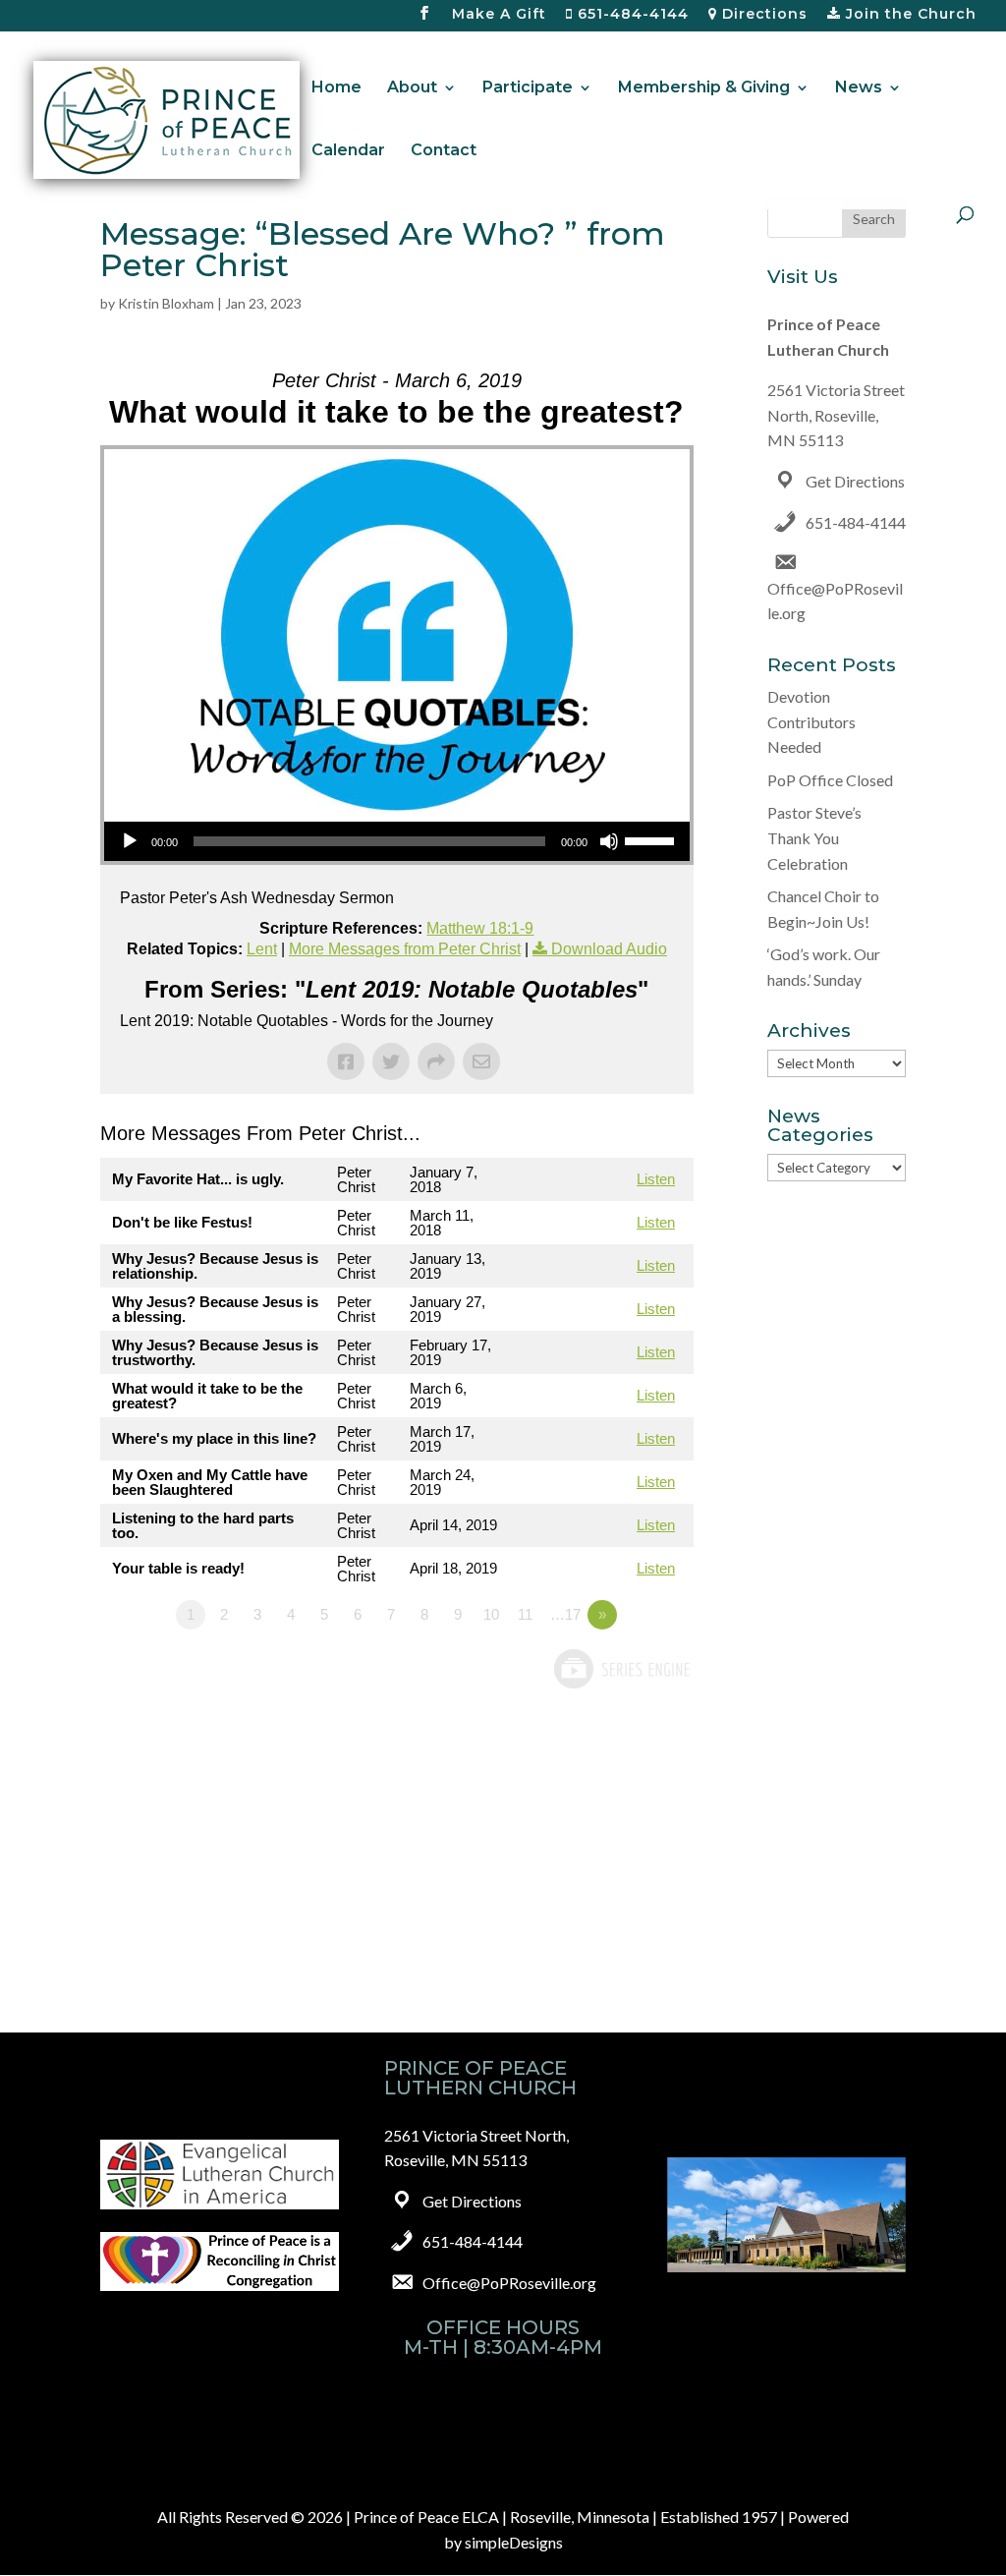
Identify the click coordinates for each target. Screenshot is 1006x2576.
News (859, 88)
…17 (565, 1614)
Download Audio (609, 949)
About (412, 88)
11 (525, 1614)
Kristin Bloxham (166, 303)
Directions (762, 15)
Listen (656, 1179)
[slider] (652, 839)
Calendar (348, 151)
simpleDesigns (514, 2542)
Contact (444, 151)
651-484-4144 (631, 15)
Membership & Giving (704, 88)
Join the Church (909, 15)
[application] (396, 841)
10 (491, 1614)
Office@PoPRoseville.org (509, 2283)
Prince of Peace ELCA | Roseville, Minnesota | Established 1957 (565, 2517)
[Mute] (609, 841)
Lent (262, 949)
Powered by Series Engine (621, 1669)
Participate (528, 88)
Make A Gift (499, 15)
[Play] (130, 841)
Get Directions (855, 481)
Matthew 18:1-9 (480, 928)
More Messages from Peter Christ (405, 949)
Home (336, 88)
